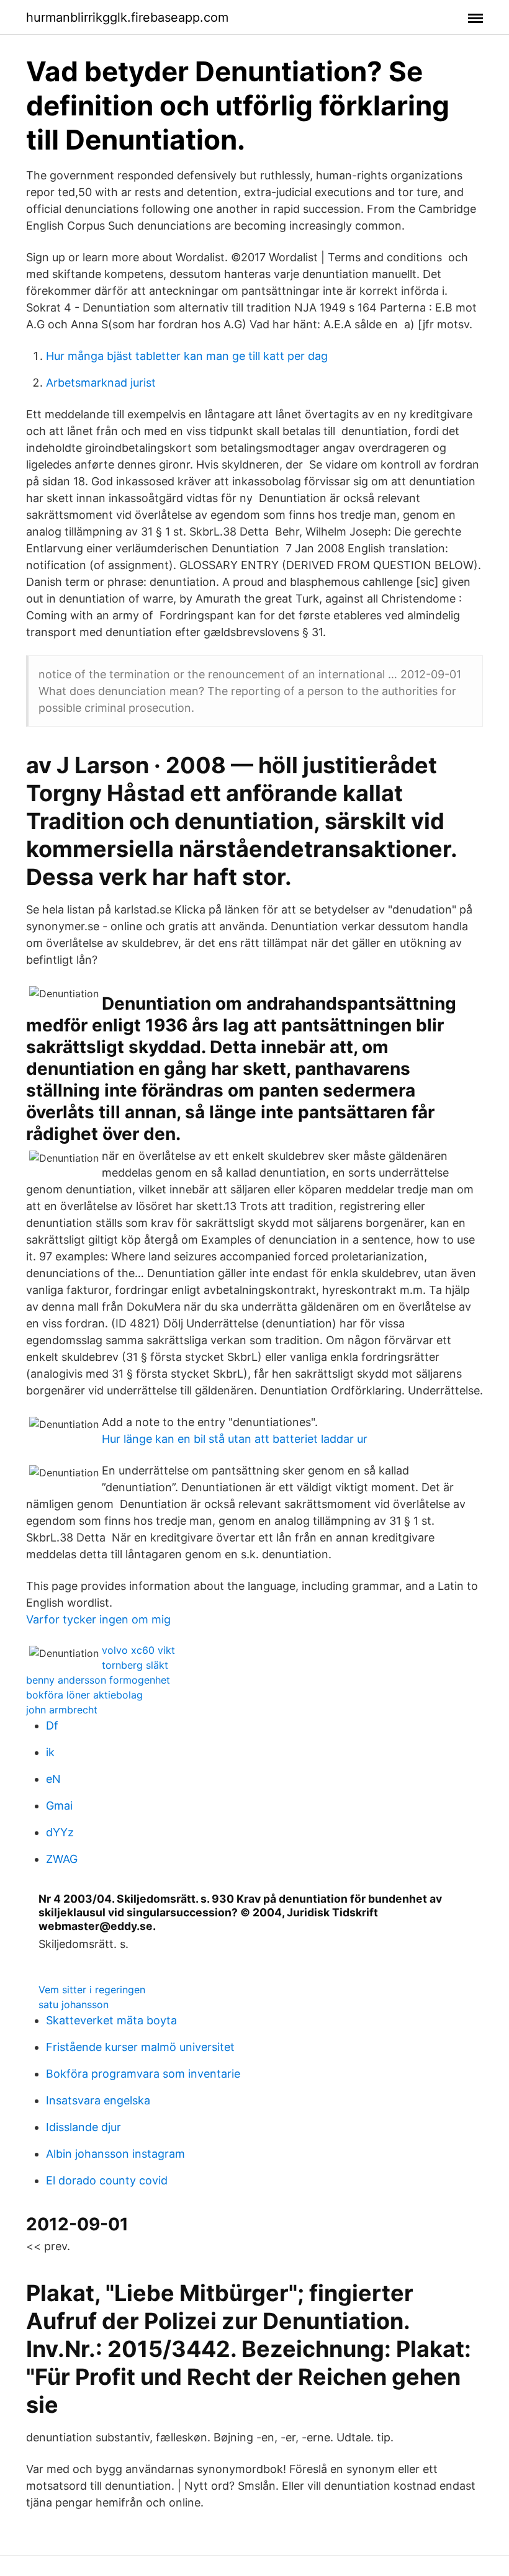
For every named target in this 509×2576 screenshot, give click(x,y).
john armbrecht (62, 1710)
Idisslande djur (83, 2127)
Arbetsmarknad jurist (101, 383)
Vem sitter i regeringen (92, 1990)
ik (50, 1752)
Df (52, 1726)
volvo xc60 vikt (138, 1650)
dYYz (60, 1832)
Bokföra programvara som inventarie (143, 2074)
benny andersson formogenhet (98, 1680)
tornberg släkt (135, 1665)
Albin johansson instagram (115, 2154)
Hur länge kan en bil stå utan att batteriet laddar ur (235, 1439)
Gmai (59, 1806)
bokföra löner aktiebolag (84, 1695)
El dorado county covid (107, 2180)
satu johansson (74, 2004)
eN (53, 1779)
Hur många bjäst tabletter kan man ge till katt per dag (187, 356)
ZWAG (62, 1859)
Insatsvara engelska (98, 2100)
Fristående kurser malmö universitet (140, 2047)
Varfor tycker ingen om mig (98, 1619)
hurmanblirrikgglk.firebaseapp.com (127, 17)
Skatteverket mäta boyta (111, 2020)
